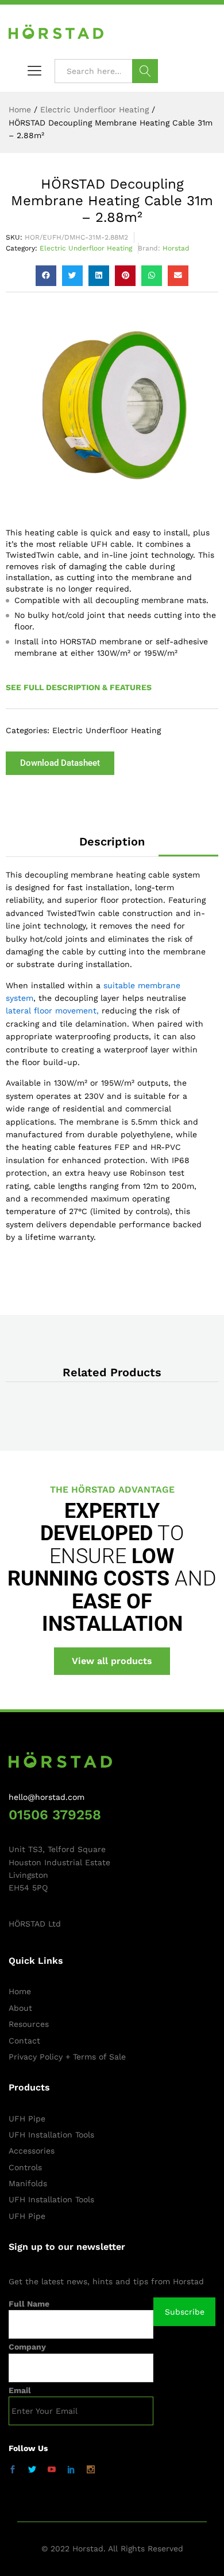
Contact (24, 2041)
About (20, 2008)
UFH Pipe (27, 2119)
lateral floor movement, (52, 1011)
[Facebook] (13, 2470)
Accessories (32, 2151)
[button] (46, 276)
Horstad (176, 248)
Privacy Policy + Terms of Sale (67, 2057)
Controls (25, 2167)
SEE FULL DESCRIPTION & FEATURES (79, 687)
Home (20, 1991)
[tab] (112, 841)
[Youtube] (52, 2470)
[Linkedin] (71, 2470)
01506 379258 (55, 1815)
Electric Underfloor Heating (86, 248)
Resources (29, 2024)
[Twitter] (32, 2470)
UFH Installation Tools (51, 2135)
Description (112, 841)
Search (145, 71)
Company (27, 2347)
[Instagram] (91, 2470)
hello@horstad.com (47, 1797)
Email (20, 2390)
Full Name (29, 2304)
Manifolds (28, 2183)
